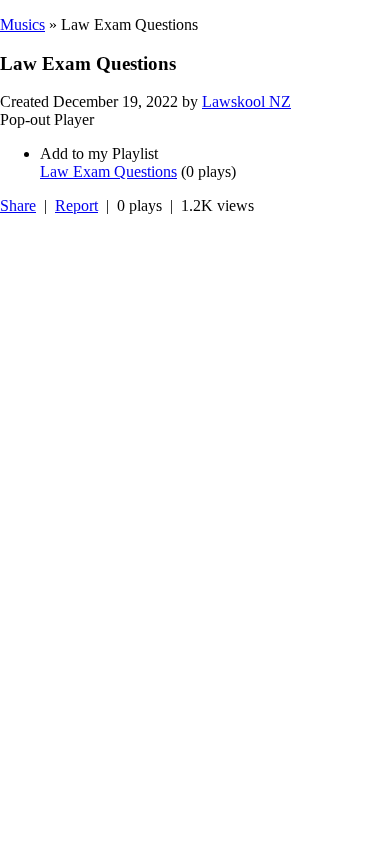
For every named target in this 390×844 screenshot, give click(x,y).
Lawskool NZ (246, 101)
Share (18, 205)
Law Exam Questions (108, 171)
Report (76, 205)
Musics (22, 24)
